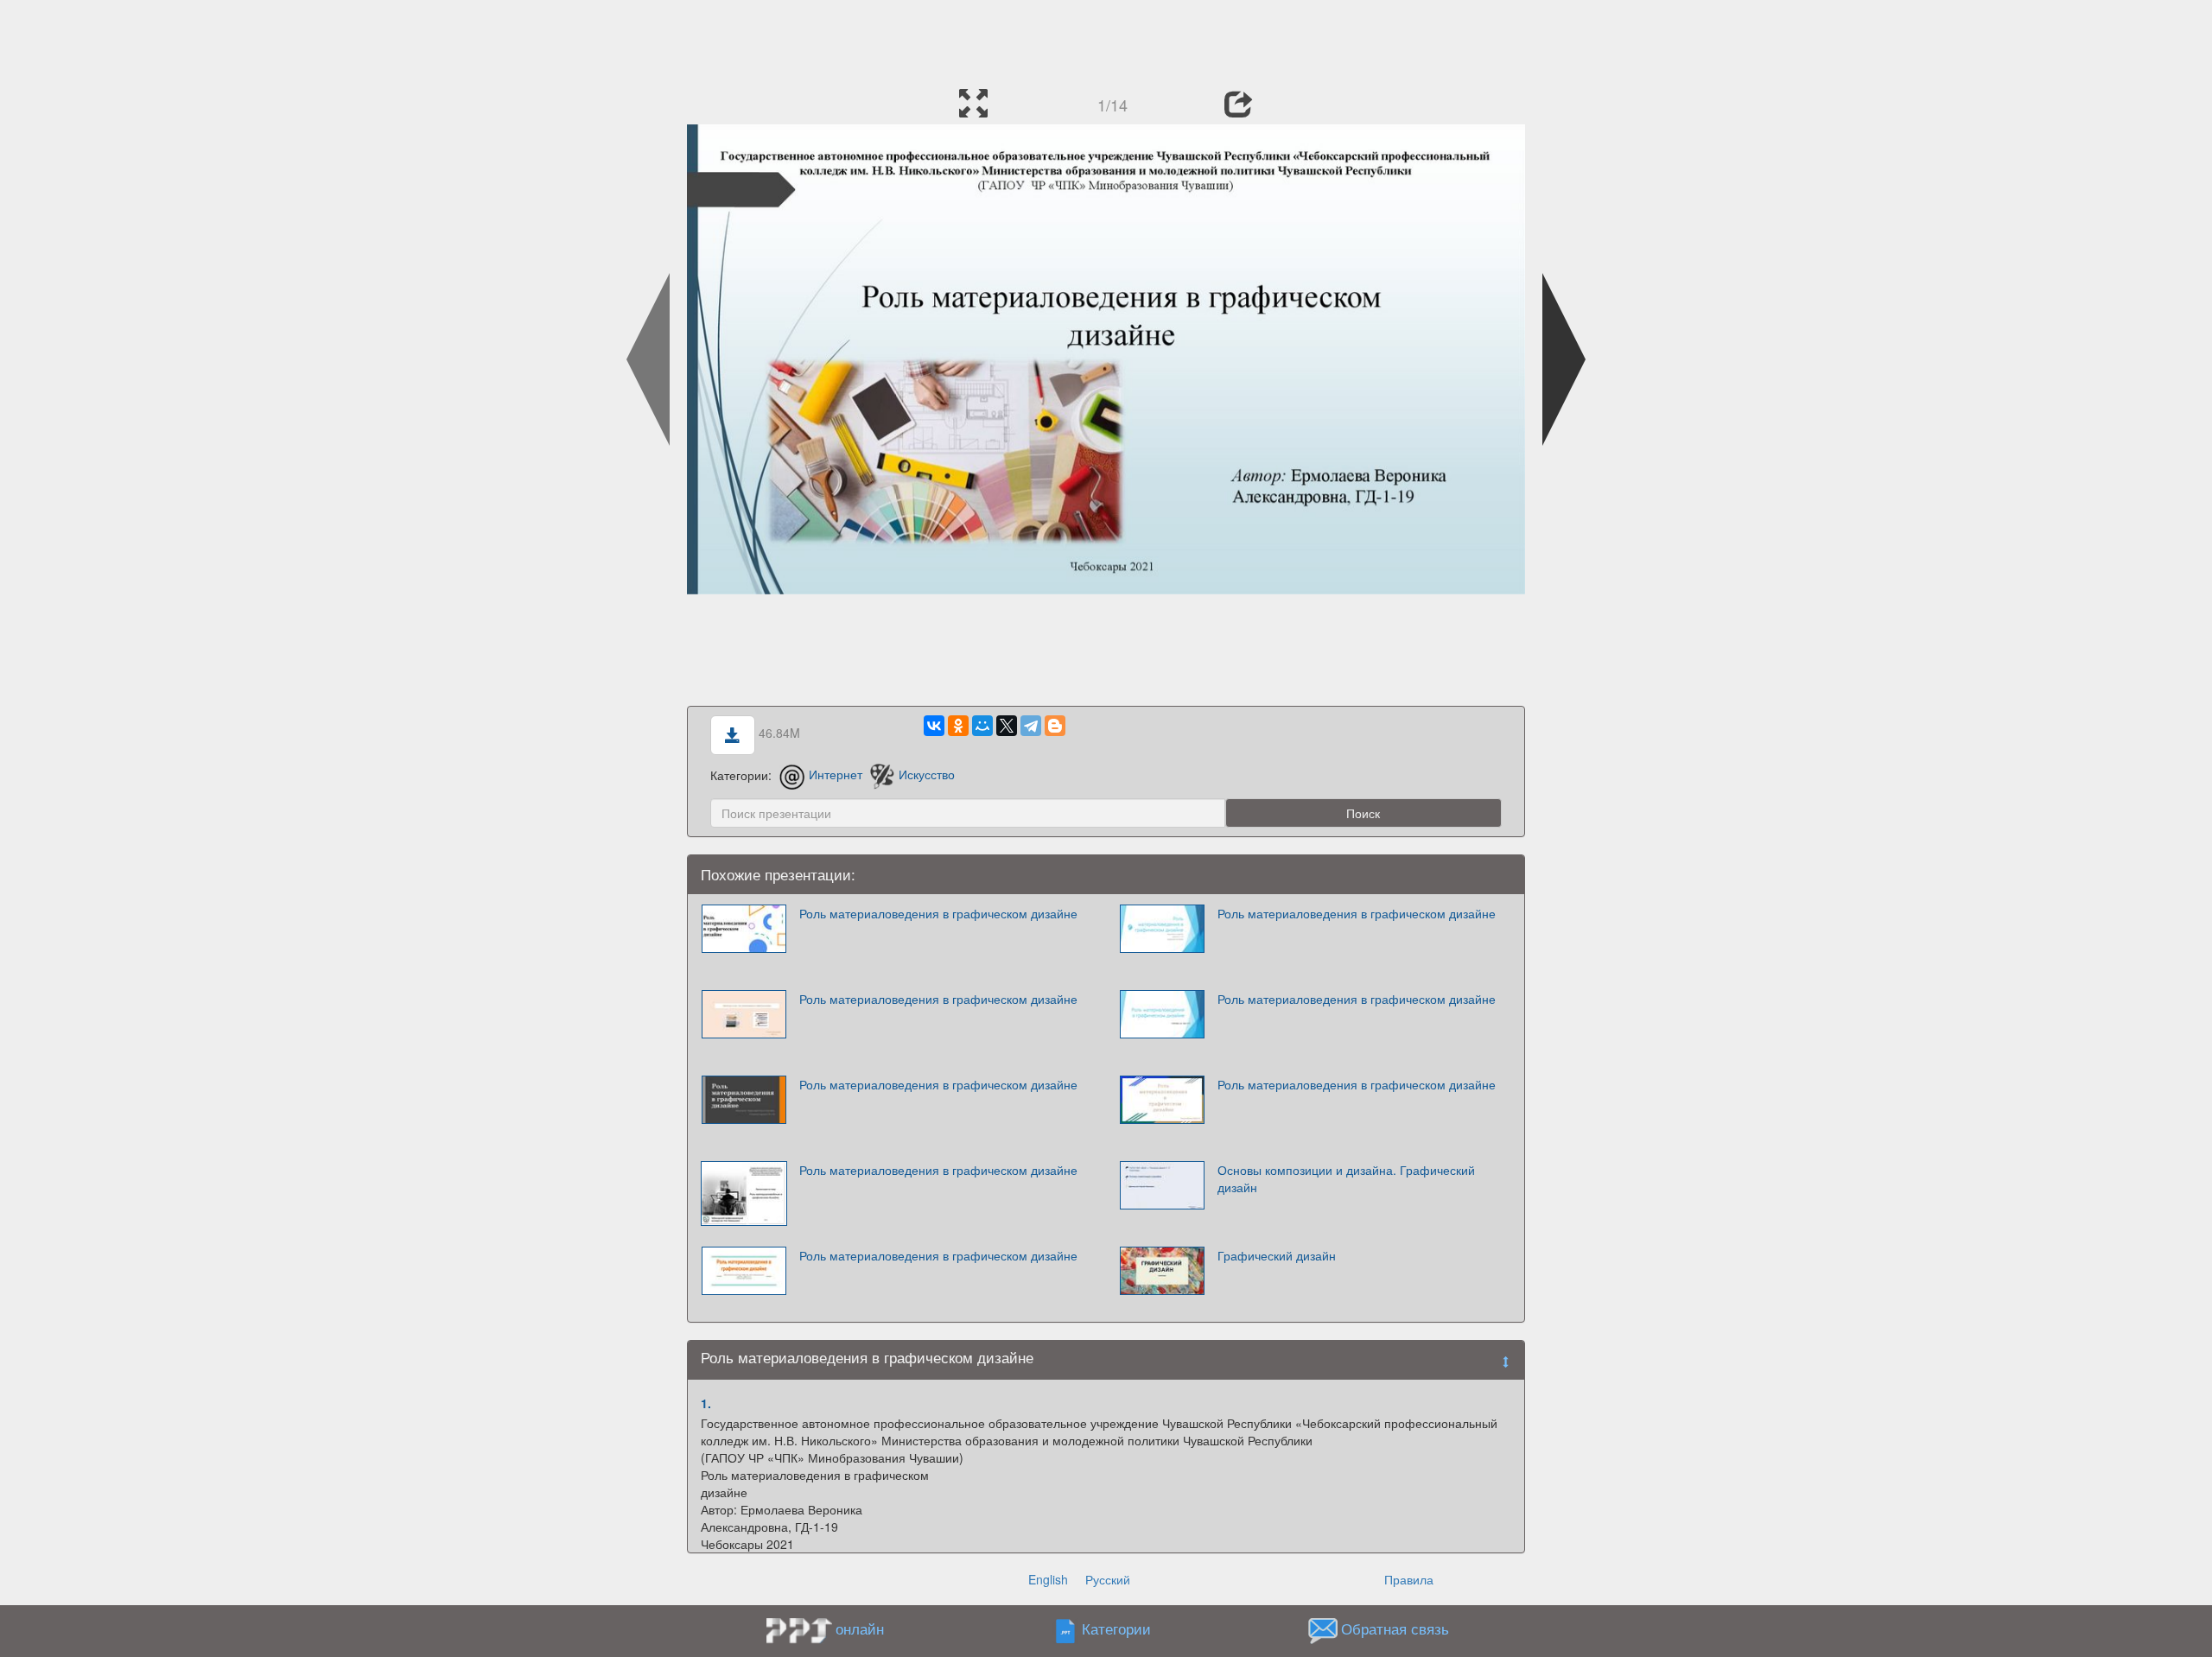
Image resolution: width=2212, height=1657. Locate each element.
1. (706, 1403)
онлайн (860, 1628)
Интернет (836, 774)
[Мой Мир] (982, 726)
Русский (1108, 1579)
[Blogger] (1055, 726)
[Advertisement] (1106, 39)
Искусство (927, 774)
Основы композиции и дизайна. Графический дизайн (1346, 1178)
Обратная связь (1395, 1628)
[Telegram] (1031, 726)
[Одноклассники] (958, 726)
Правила (1409, 1579)
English (1048, 1579)
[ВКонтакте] (934, 726)
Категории (1116, 1628)
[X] (1007, 726)
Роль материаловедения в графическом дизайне (938, 913)
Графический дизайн (1277, 1255)
